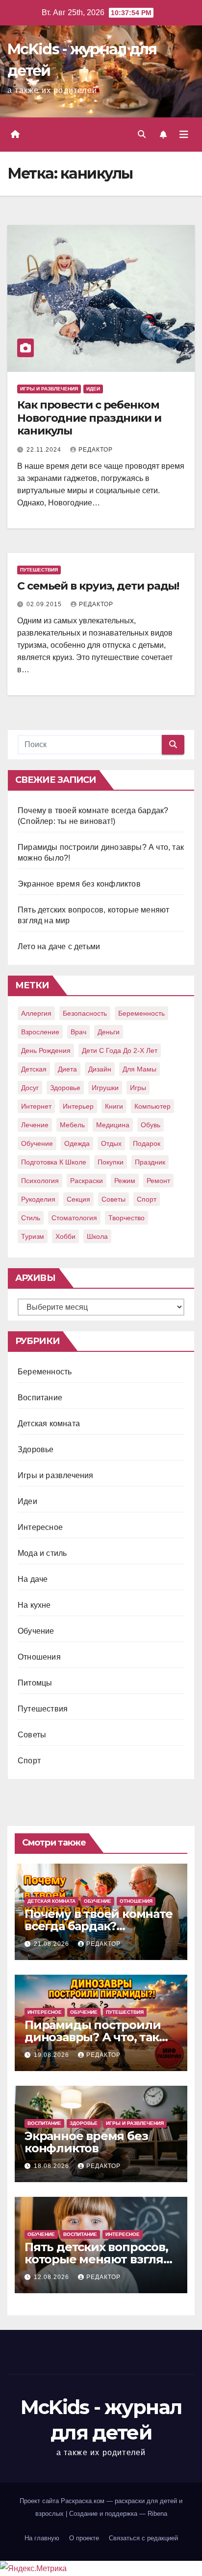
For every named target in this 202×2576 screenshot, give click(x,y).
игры (138, 1088)
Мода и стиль (42, 1553)
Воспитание (40, 1398)
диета (67, 1069)
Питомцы (35, 1683)
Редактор (96, 450)
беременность (141, 1013)
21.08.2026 (52, 1944)
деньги (109, 1032)
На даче (33, 1579)
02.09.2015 (45, 604)
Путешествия (39, 570)
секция (78, 1199)
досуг (30, 1088)
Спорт (29, 1761)
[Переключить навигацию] (184, 135)
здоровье (65, 1088)
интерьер (78, 1106)
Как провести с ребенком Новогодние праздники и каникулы (89, 418)
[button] (142, 134)
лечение (35, 1125)
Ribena (157, 2514)
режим (125, 1181)
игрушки (105, 1088)
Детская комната (49, 1424)
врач (78, 1032)
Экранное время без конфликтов (79, 884)
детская (34, 1069)
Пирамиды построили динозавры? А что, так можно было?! (92, 2037)
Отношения (39, 1657)
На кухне (34, 1605)
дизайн (100, 1069)
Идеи (93, 389)
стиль (31, 1218)
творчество (126, 1218)
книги (114, 1106)
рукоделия (38, 1199)
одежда (77, 1143)
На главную (42, 2538)
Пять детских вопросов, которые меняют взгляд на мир (98, 2259)
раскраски (87, 1181)
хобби (65, 1236)
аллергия (36, 1013)
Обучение (36, 1631)
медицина (113, 1125)
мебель (72, 1125)
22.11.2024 (45, 450)
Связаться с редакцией (143, 2538)
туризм (33, 1236)
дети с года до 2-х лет (120, 1050)
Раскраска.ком (83, 2501)
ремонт (158, 1181)
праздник (150, 1162)
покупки (111, 1162)
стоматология (74, 1218)
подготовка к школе (54, 1162)
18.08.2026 (52, 2166)
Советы (32, 1735)
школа (97, 1236)
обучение (37, 1143)
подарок (147, 1143)
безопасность (85, 1013)
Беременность (45, 1372)
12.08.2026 (52, 2277)
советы (114, 1199)
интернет (36, 1106)
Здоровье (36, 1449)
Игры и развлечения (49, 389)
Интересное (40, 1527)
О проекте (84, 2538)
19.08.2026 (52, 2055)
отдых (111, 1143)
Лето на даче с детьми (59, 946)
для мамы (139, 1069)
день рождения (46, 1050)
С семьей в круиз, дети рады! (98, 586)
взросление (40, 1032)
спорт (147, 1199)
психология (40, 1181)
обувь (151, 1125)
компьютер (152, 1106)
